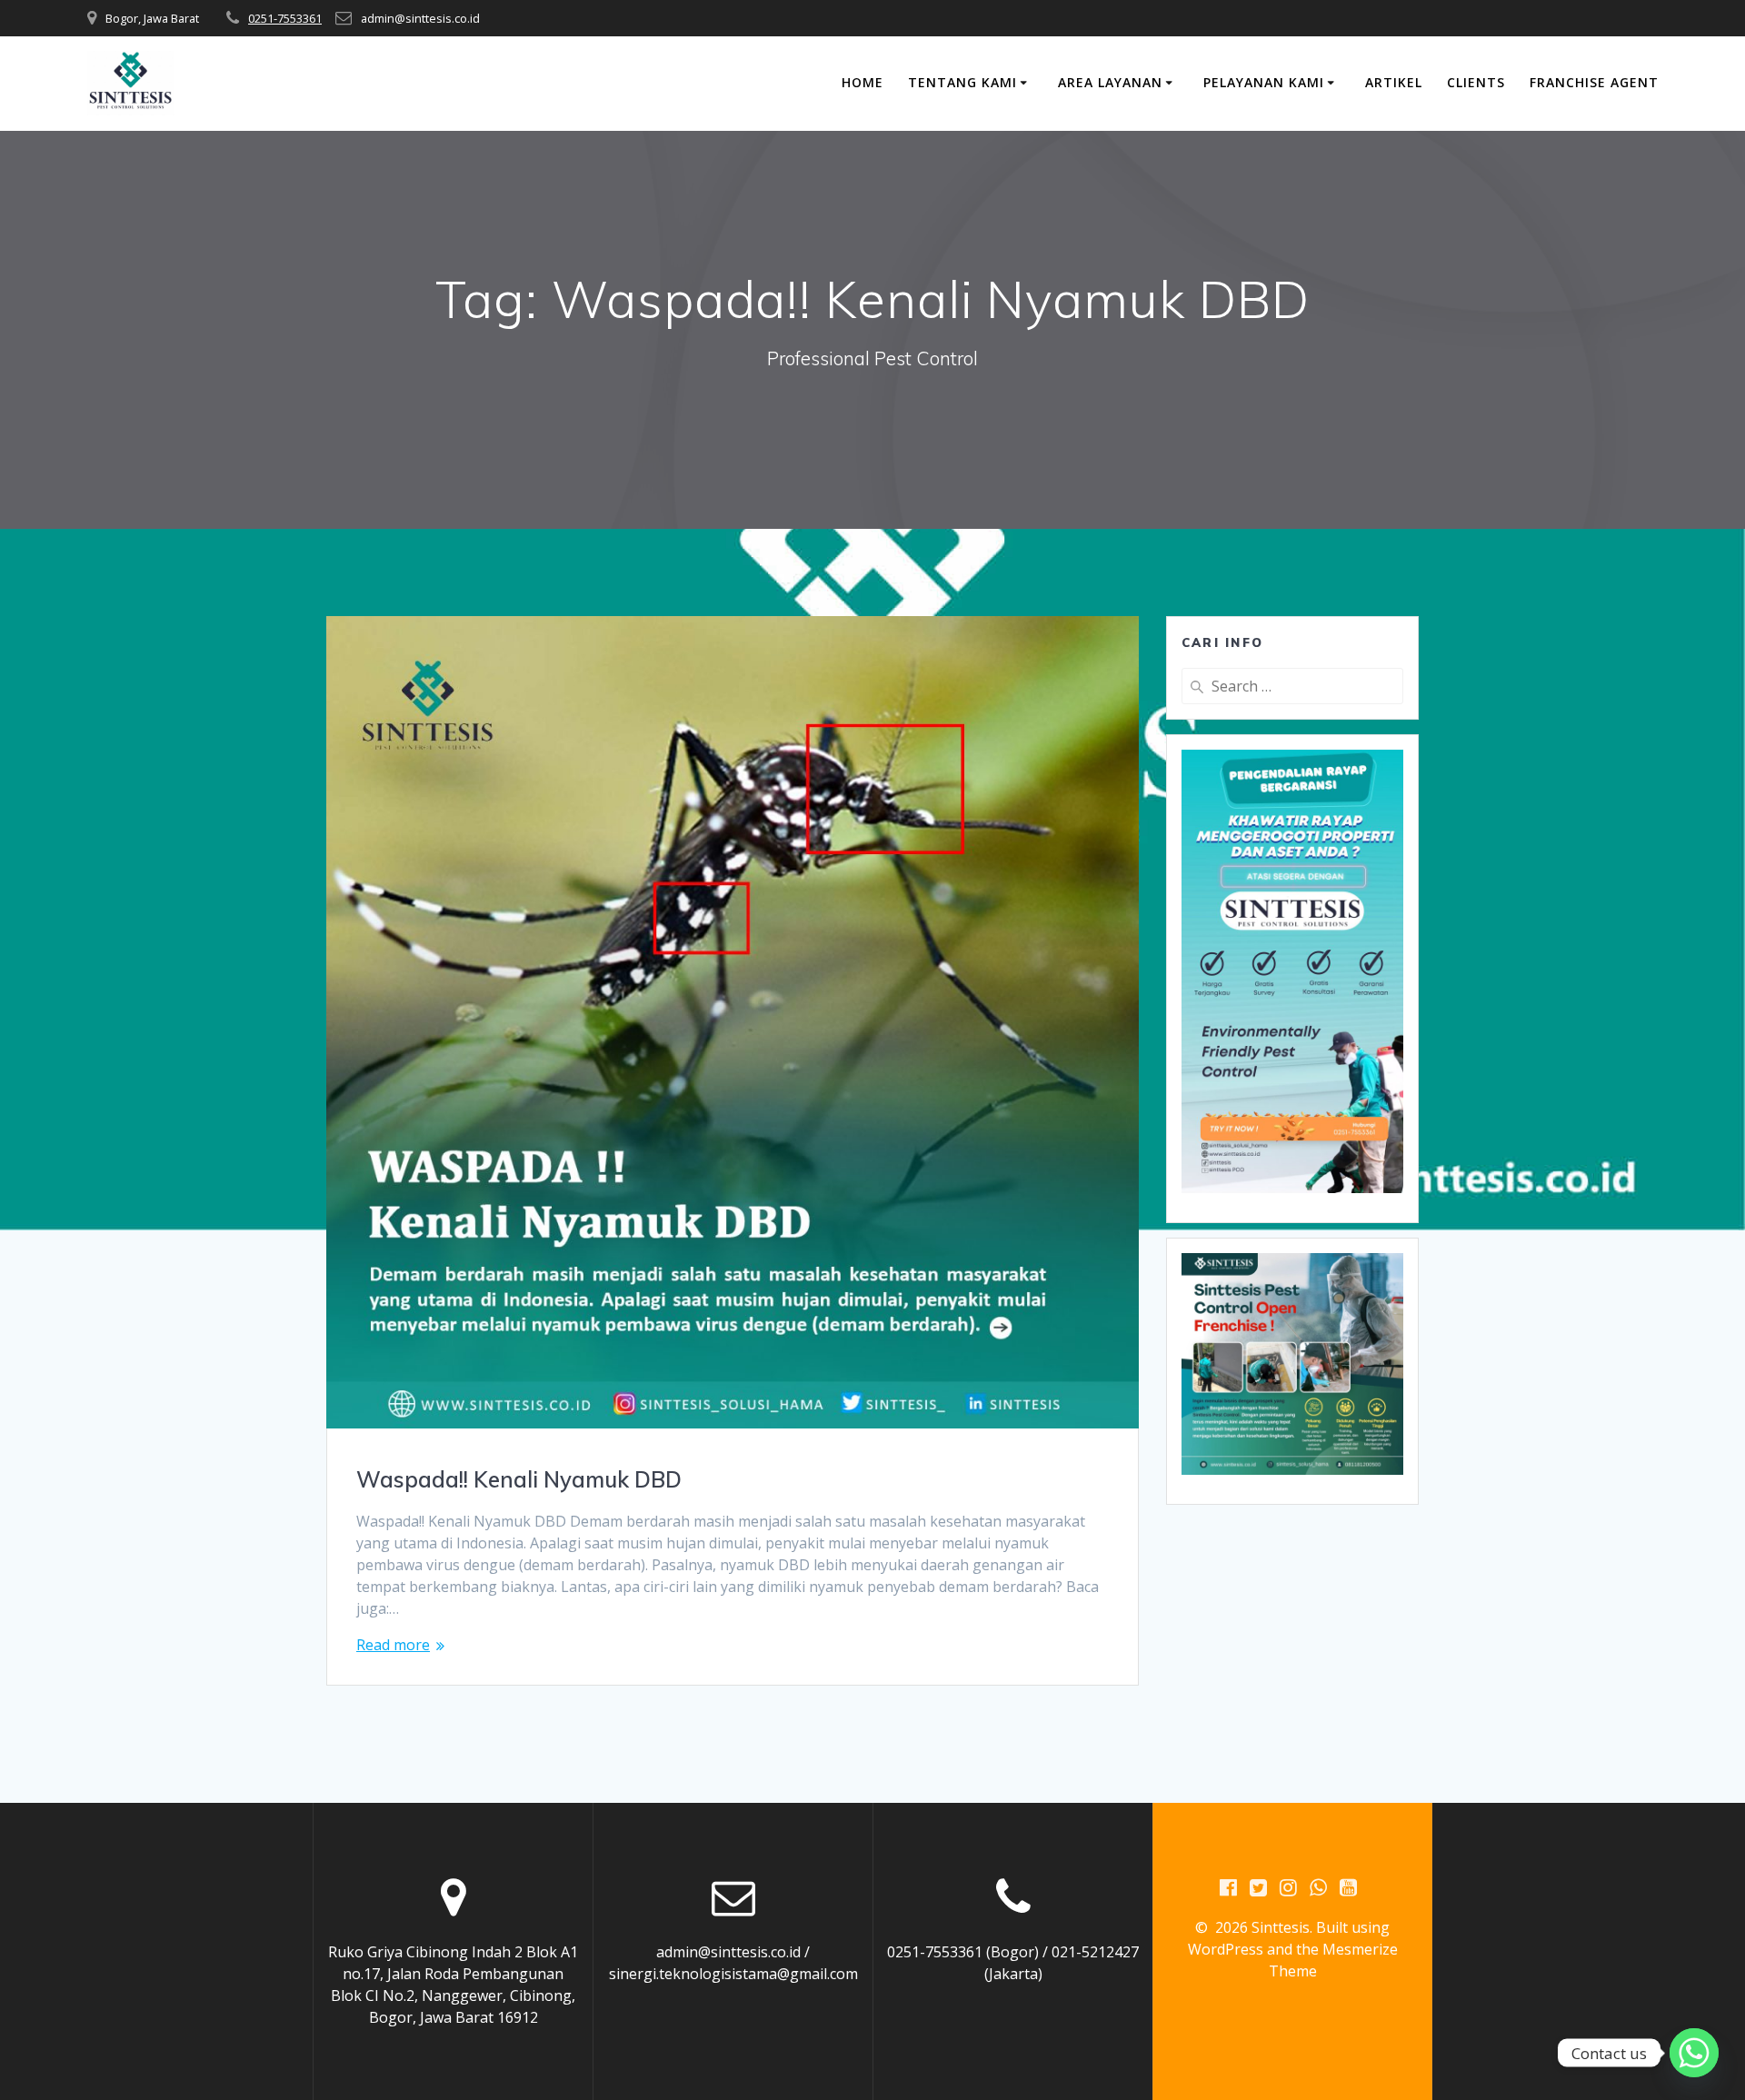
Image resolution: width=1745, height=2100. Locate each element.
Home (863, 82)
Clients (1476, 82)
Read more (393, 1645)
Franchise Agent (1594, 82)
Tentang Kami (962, 82)
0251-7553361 (285, 18)
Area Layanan (1110, 82)
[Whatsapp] (1694, 2053)
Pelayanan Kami (1264, 82)
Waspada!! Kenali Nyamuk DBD (519, 1479)
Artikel (1394, 82)
